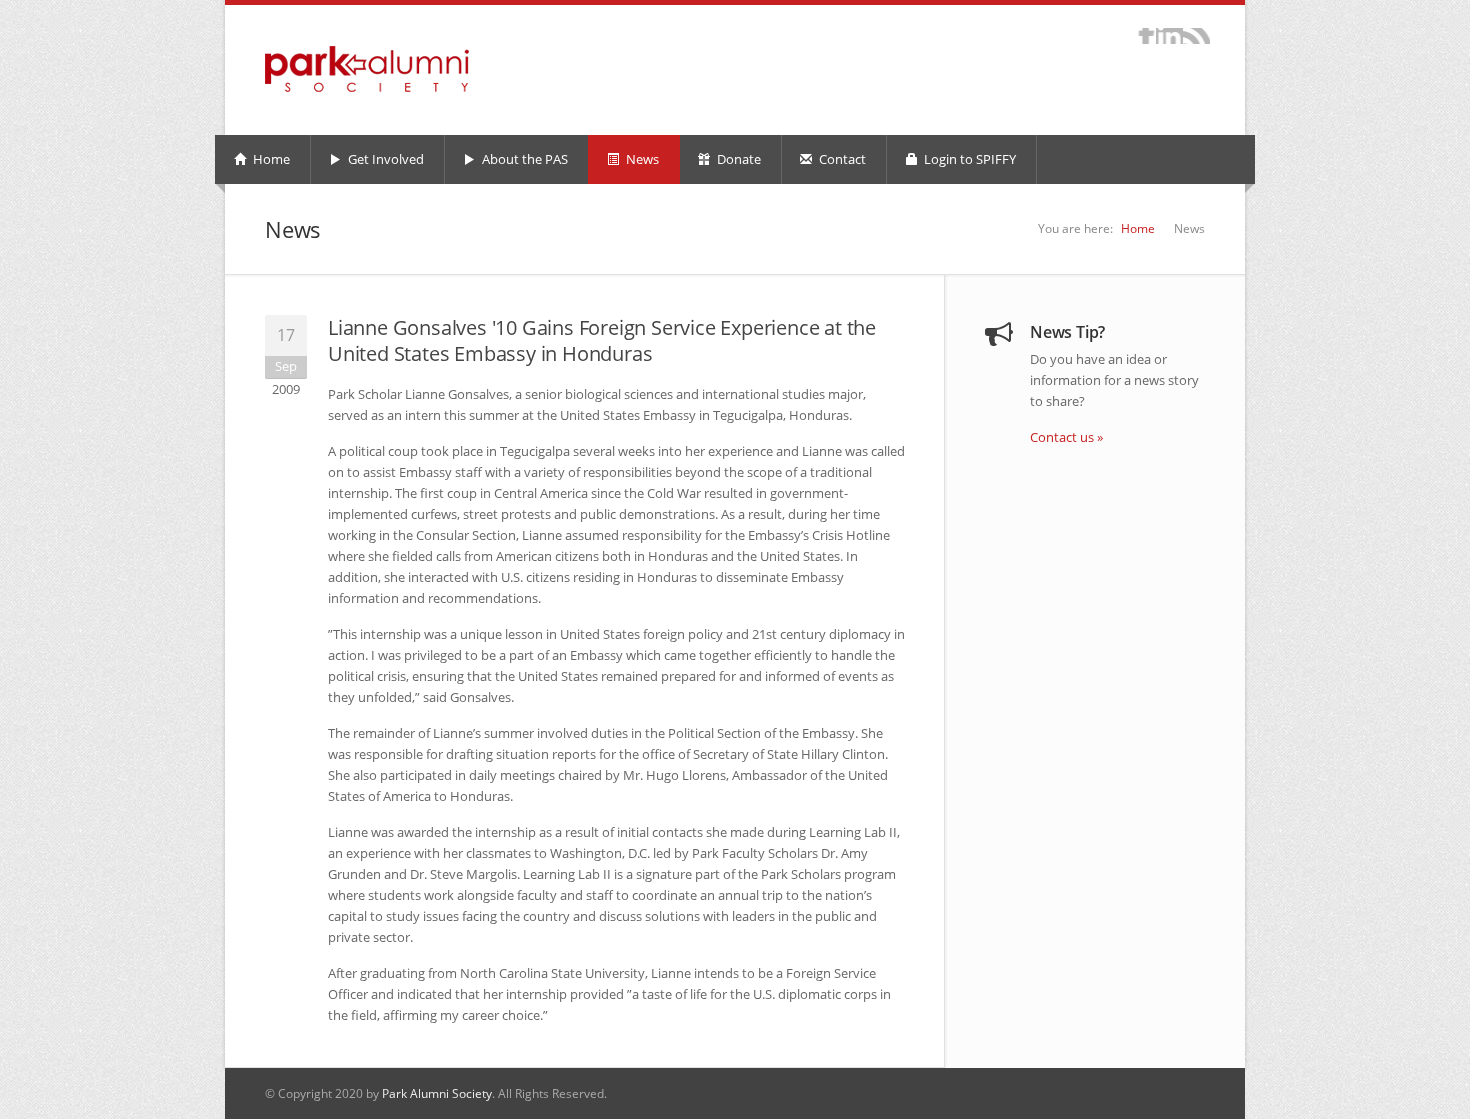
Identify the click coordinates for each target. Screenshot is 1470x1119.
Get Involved (384, 159)
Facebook (1146, 36)
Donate (737, 159)
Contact (841, 159)
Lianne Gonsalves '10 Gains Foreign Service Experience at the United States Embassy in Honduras (602, 340)
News (641, 159)
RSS (1196, 36)
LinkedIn (1169, 36)
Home (270, 159)
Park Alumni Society (437, 1093)
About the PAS (523, 159)
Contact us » (1066, 437)
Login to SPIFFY (968, 159)
